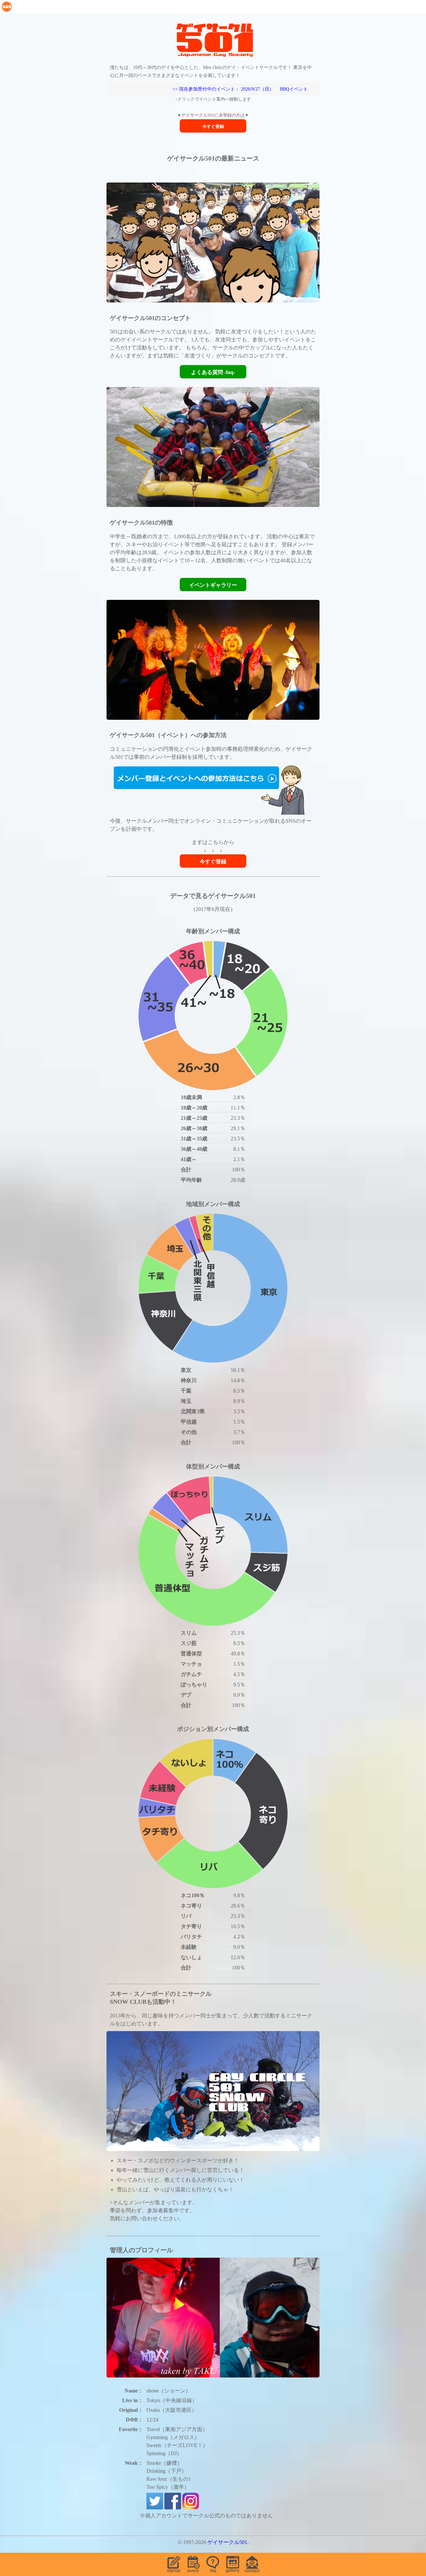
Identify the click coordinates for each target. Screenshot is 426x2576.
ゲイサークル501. (228, 2542)
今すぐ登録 (213, 126)
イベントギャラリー (213, 585)
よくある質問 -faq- (213, 372)
